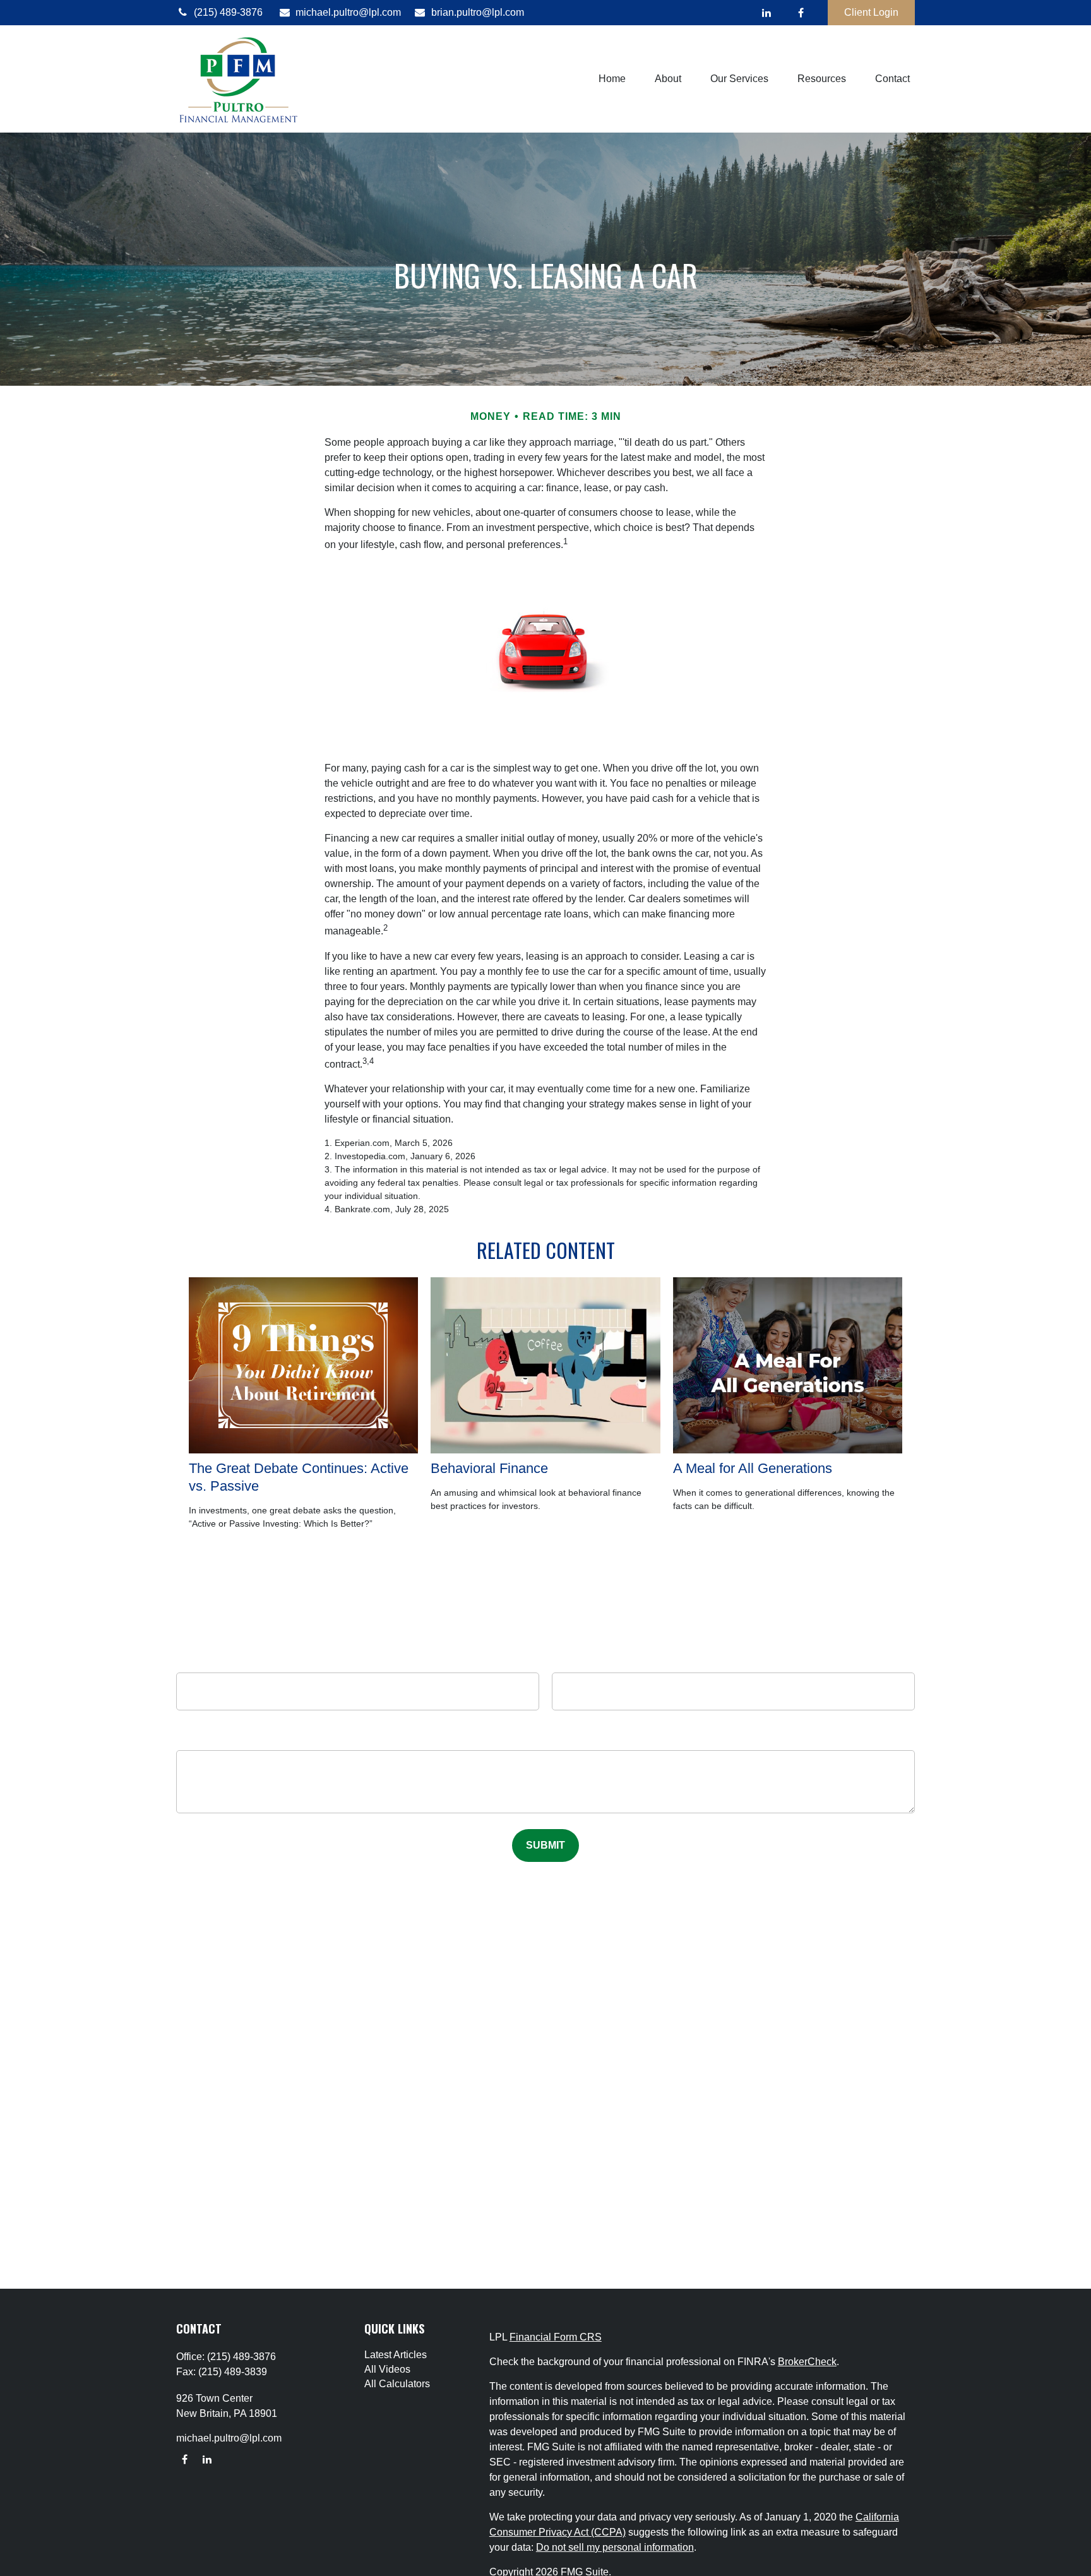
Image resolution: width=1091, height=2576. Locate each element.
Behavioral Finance (489, 1468)
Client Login (871, 12)
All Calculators (397, 2384)
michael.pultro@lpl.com (348, 12)
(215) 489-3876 (228, 12)
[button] (612, 79)
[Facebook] (801, 13)
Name (358, 1660)
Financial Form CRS (556, 2337)
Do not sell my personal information (615, 2547)
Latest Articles (396, 2355)
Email (733, 1660)
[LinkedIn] (766, 13)
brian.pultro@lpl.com (478, 12)
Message (546, 1741)
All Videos (387, 2369)
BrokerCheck (807, 2362)
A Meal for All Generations (753, 1468)
